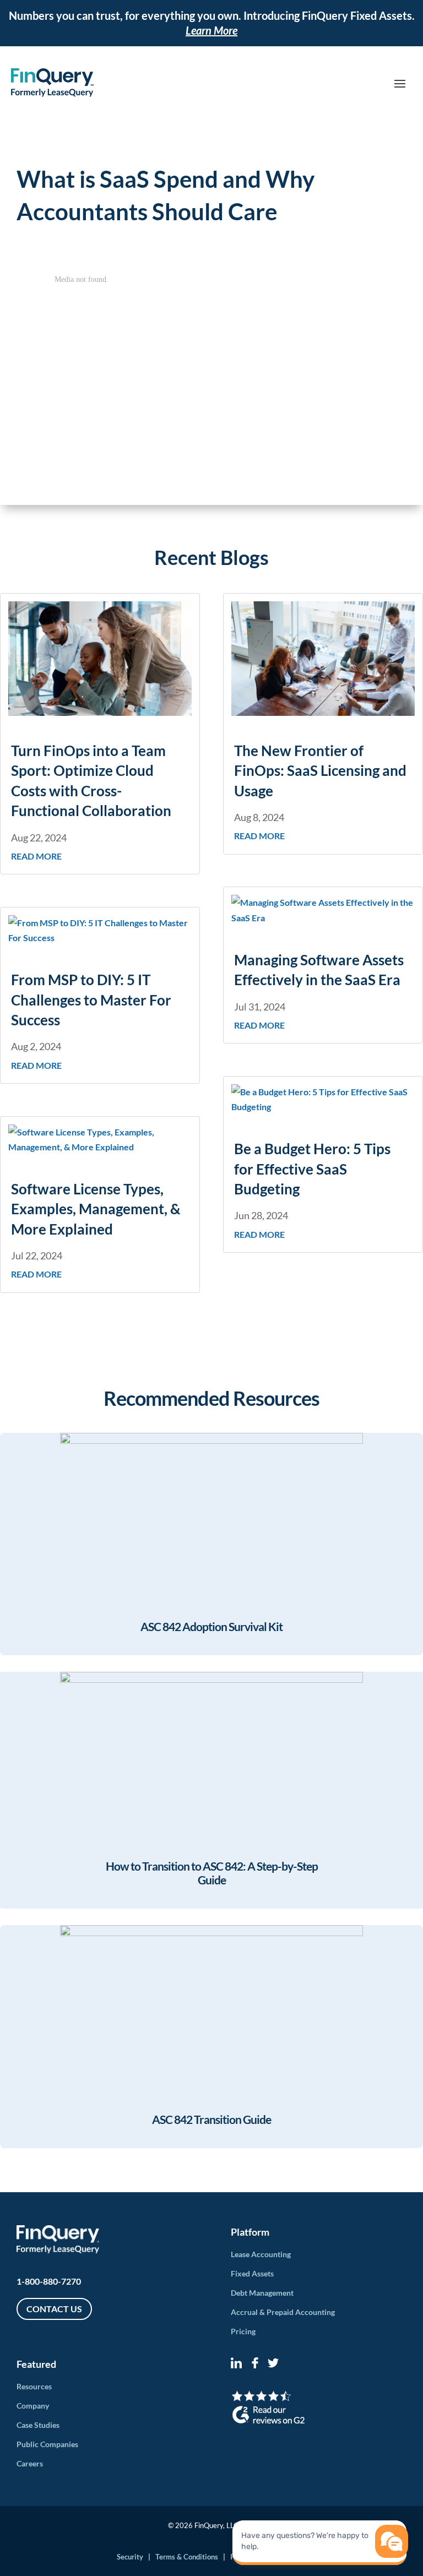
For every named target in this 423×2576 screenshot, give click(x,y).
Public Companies (47, 2444)
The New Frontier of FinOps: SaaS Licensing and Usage (320, 771)
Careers (30, 2463)
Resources (34, 2386)
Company (33, 2406)
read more (36, 856)
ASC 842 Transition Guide (211, 2119)
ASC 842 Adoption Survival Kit (211, 1626)
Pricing (243, 2331)
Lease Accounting (261, 2254)
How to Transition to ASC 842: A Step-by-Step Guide (212, 1873)
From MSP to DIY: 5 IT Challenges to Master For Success (91, 1000)
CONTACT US (54, 2309)
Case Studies (38, 2425)
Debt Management (262, 2293)
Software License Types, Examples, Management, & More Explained (96, 1209)
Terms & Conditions (187, 2557)
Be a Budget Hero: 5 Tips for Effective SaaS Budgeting (312, 1169)
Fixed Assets (252, 2273)
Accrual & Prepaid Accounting (283, 2312)
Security (130, 2557)
